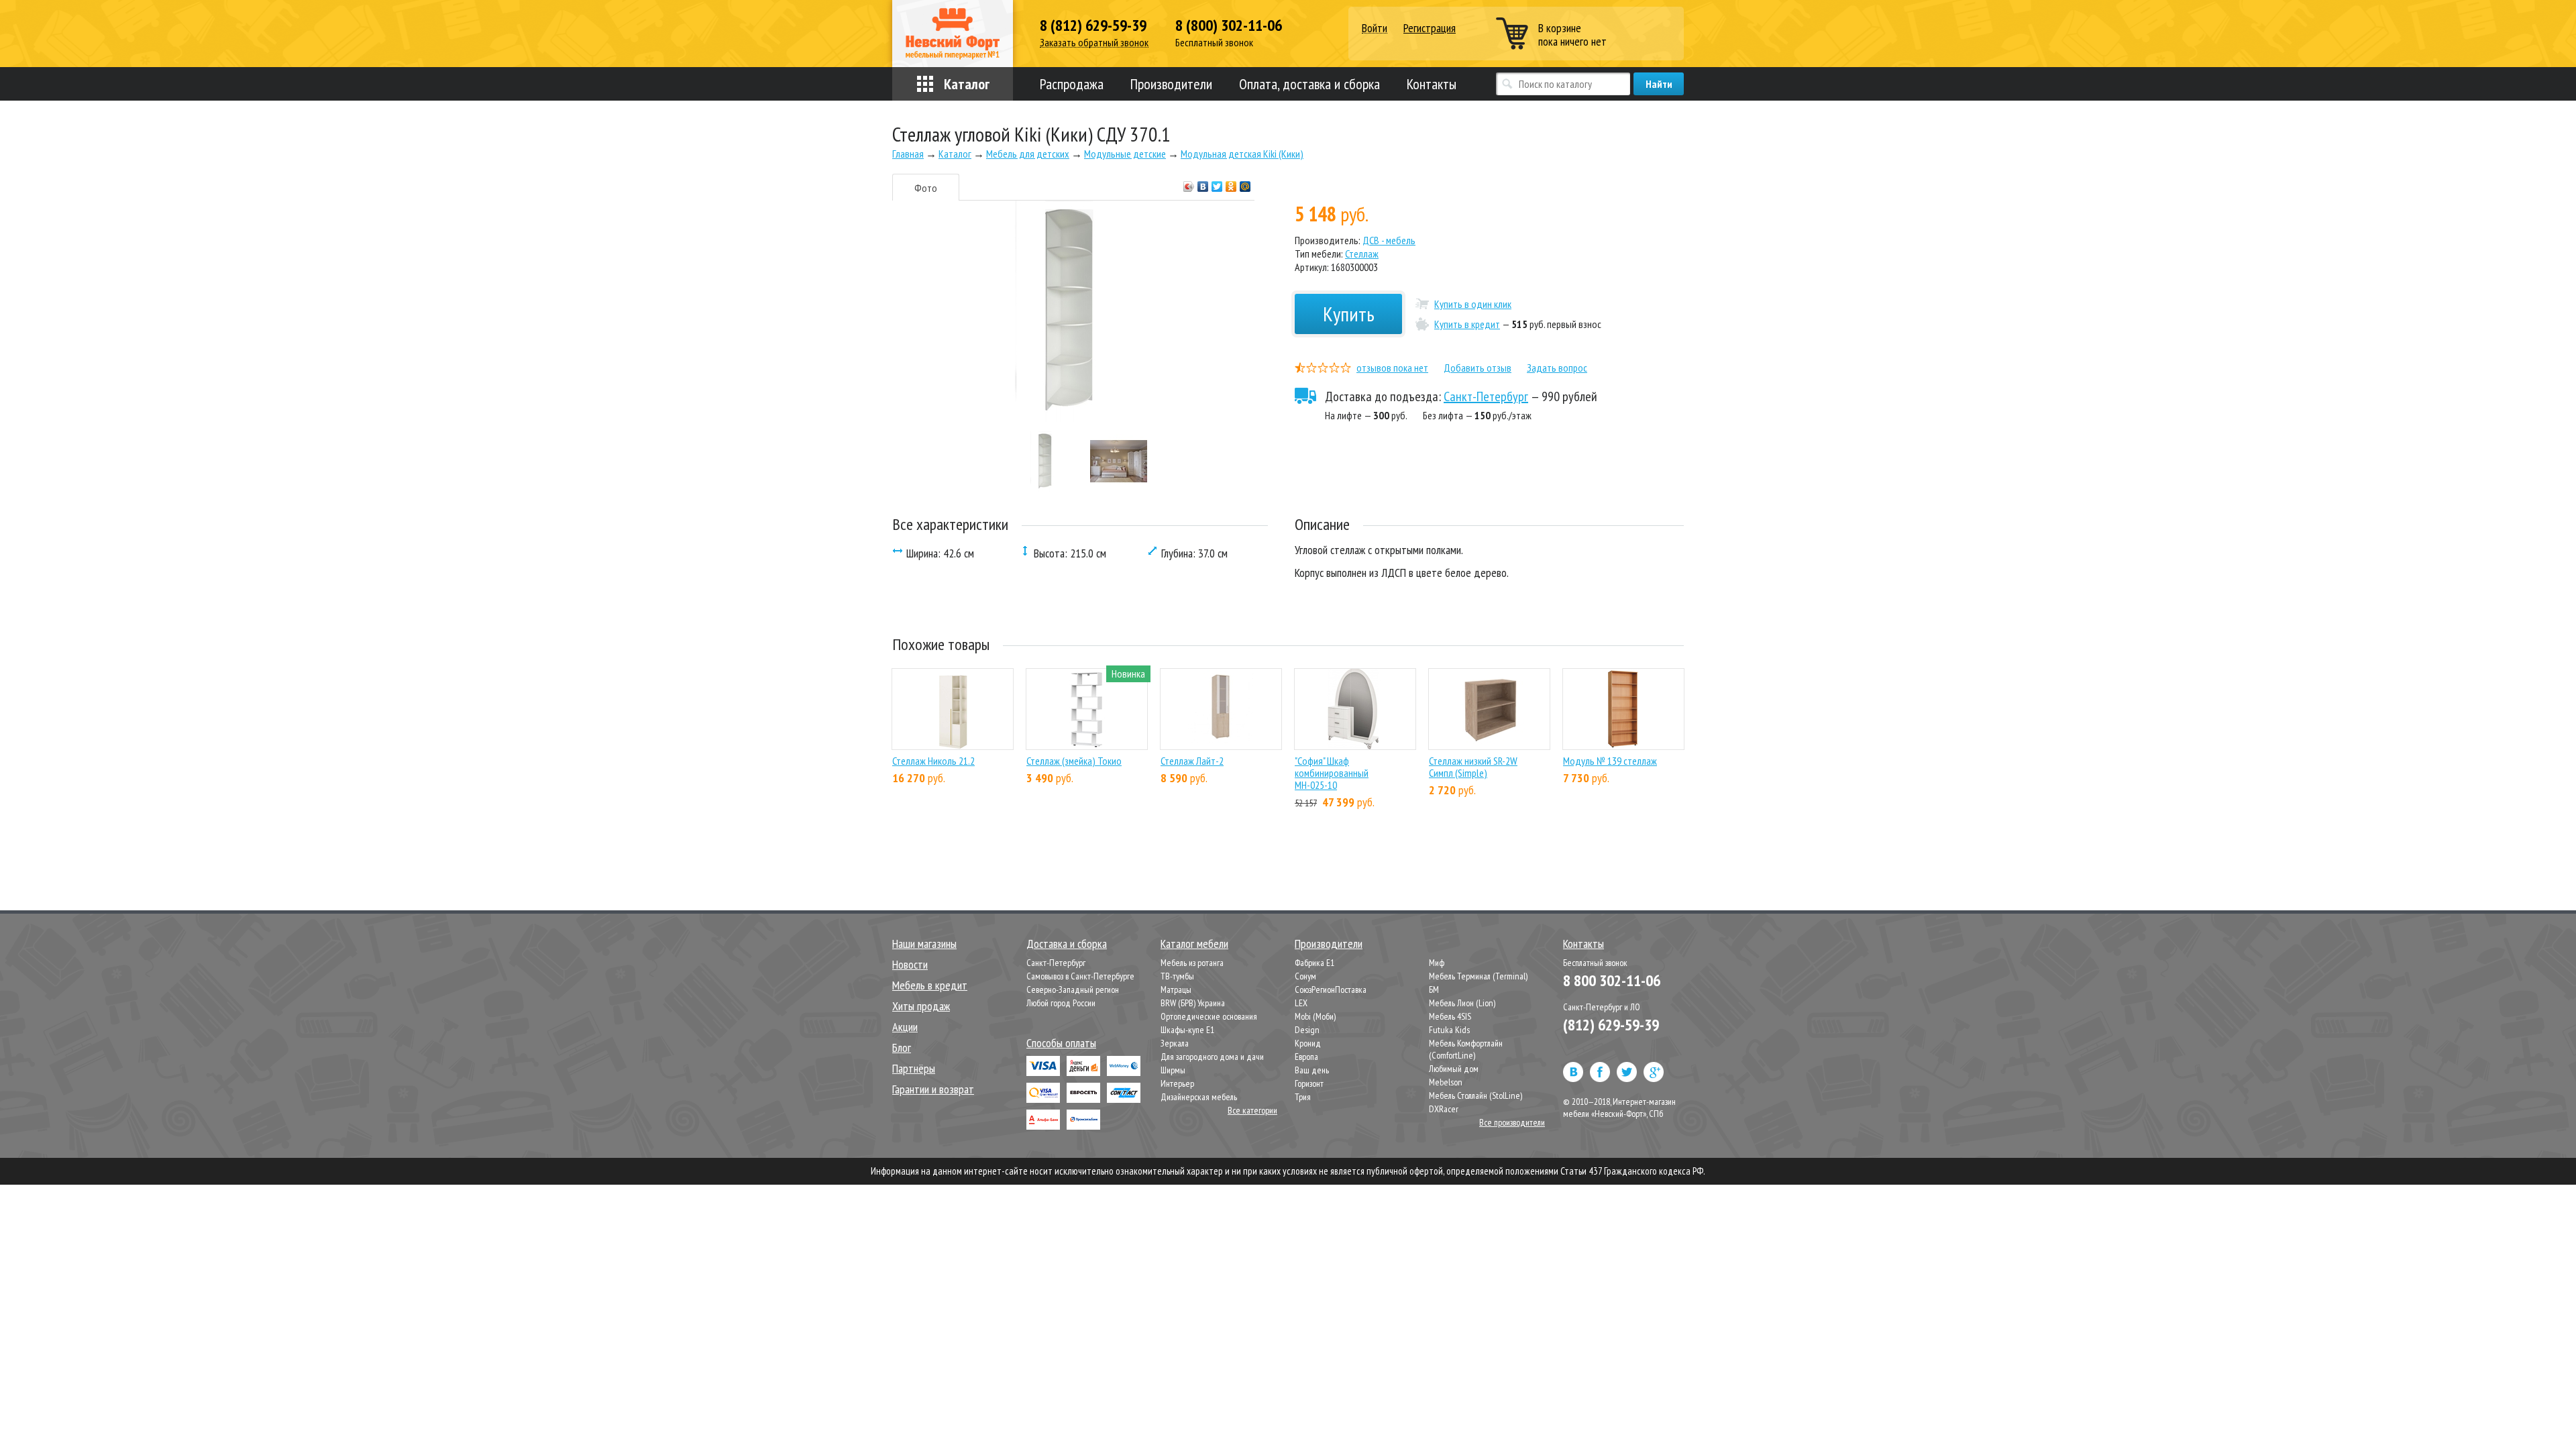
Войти (1375, 29)
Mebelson (1446, 1082)
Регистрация (1430, 28)
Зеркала (1175, 1043)
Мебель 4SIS (1450, 1016)
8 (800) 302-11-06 (1229, 25)
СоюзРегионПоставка (1331, 989)
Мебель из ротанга (1192, 963)
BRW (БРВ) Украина (1193, 1003)
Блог (902, 1048)
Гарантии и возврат (933, 1089)
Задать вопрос (1557, 368)
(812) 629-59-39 (1611, 1025)
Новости (910, 964)
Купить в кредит (1467, 324)
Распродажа (1072, 84)
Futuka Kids (1449, 1030)
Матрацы (1176, 989)
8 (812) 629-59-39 (1093, 25)
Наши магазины (924, 944)
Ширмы (1173, 1070)
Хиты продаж (921, 1006)
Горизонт (1309, 1083)
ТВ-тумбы (1177, 976)
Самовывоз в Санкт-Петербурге (1080, 976)
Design (1307, 1030)
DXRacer (1444, 1109)
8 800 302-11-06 (1612, 980)
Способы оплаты (1061, 1043)
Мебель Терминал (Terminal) (1478, 976)
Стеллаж (1362, 254)
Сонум (1305, 976)
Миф (1437, 963)
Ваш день (1312, 1070)
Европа (1306, 1057)
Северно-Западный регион (1073, 989)
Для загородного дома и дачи (1212, 1057)
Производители (1171, 84)
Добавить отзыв (1478, 368)
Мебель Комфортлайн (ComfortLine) (1466, 1049)
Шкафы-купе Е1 (1187, 1030)
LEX (1301, 1003)
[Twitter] (1217, 183)
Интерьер (1177, 1083)
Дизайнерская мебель (1199, 1097)
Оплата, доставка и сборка (1309, 84)
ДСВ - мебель (1389, 240)
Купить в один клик (1473, 304)
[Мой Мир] (1245, 183)
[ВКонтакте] (1203, 183)
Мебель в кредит (930, 985)
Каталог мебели (1194, 944)
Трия (1303, 1097)
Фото (926, 188)
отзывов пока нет (1392, 368)
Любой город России (1061, 1003)
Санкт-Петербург (1486, 396)
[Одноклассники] (1231, 183)
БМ (1434, 989)
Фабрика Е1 (1314, 963)
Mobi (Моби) (1315, 1016)
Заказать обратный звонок (1094, 43)
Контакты (1432, 84)
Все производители (1512, 1122)
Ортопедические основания (1209, 1016)
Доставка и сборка (1067, 944)
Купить (1349, 314)
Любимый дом (1454, 1069)
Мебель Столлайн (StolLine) (1475, 1095)
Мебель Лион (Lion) (1462, 1003)
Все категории (1252, 1110)
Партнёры (914, 1068)
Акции (905, 1027)
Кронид (1308, 1043)
